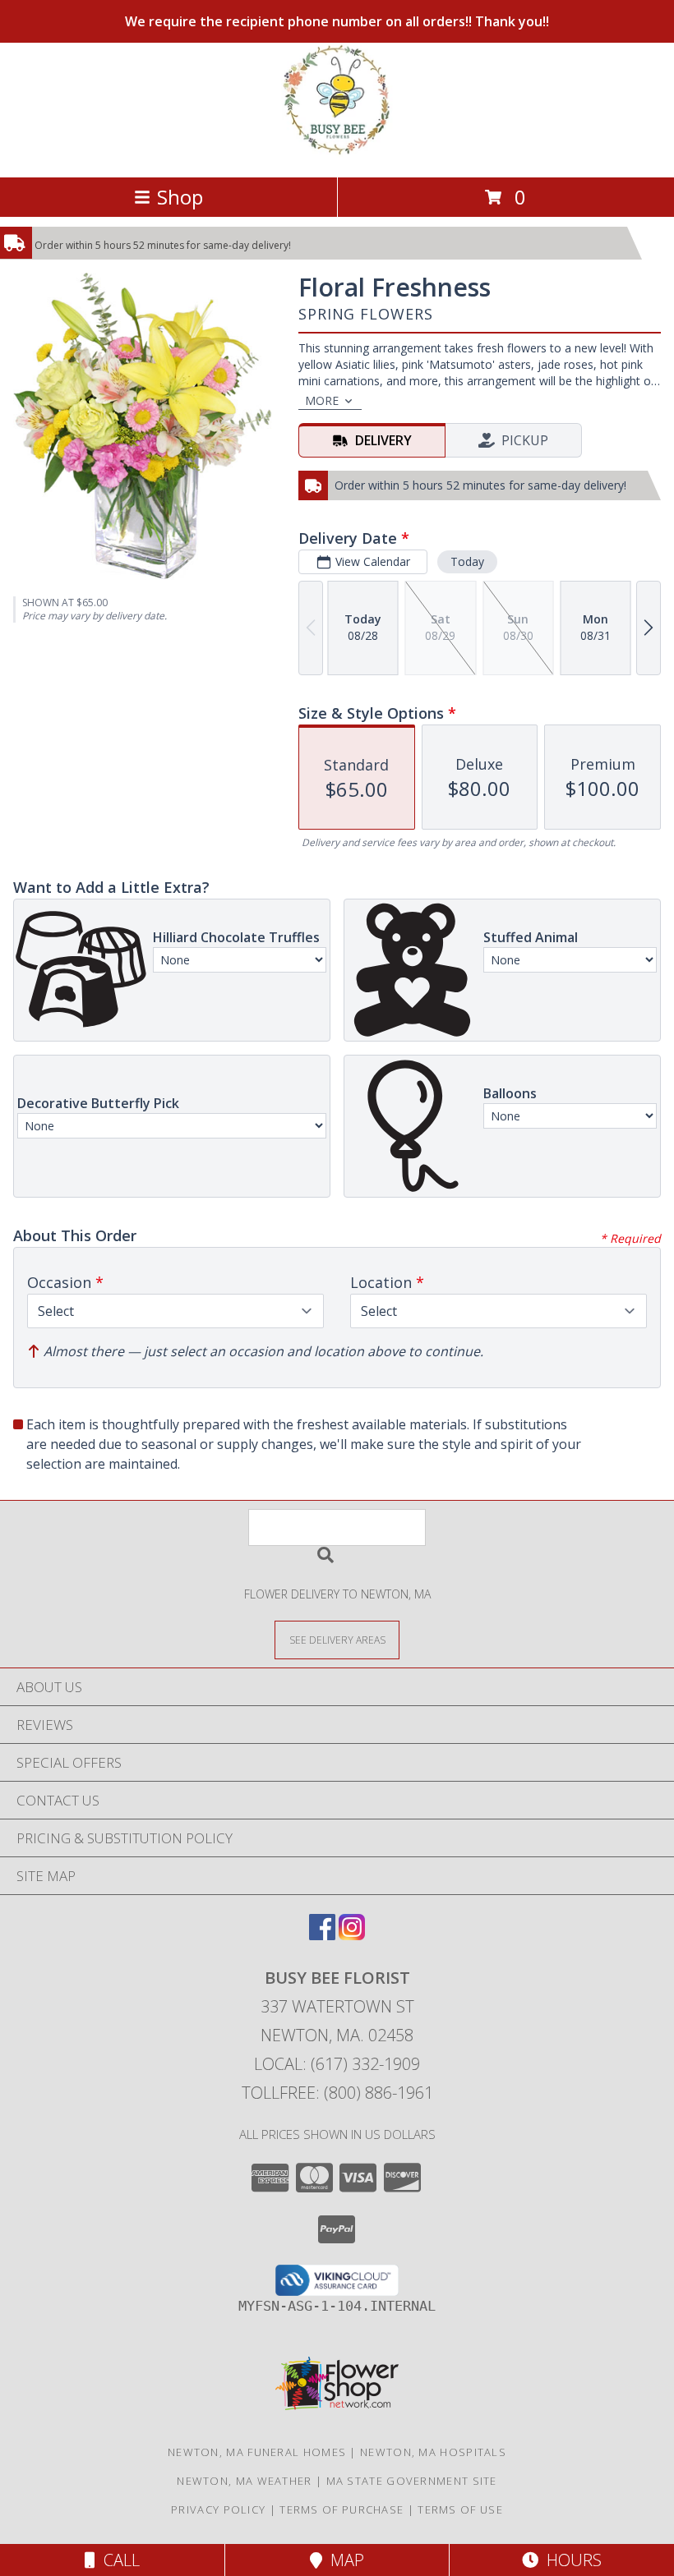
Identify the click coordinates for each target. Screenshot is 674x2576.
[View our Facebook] (322, 1935)
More (322, 400)
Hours (570, 2560)
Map (343, 2560)
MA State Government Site (412, 2481)
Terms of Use (460, 2509)
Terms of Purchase (342, 2509)
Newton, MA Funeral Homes (257, 2452)
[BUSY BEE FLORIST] (337, 153)
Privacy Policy (218, 2509)
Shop (180, 197)
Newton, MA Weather (244, 2481)
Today (467, 561)
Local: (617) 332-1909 (337, 2064)
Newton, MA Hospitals (433, 2452)
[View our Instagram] (352, 1935)
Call (118, 2560)
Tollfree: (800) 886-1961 (337, 2093)
